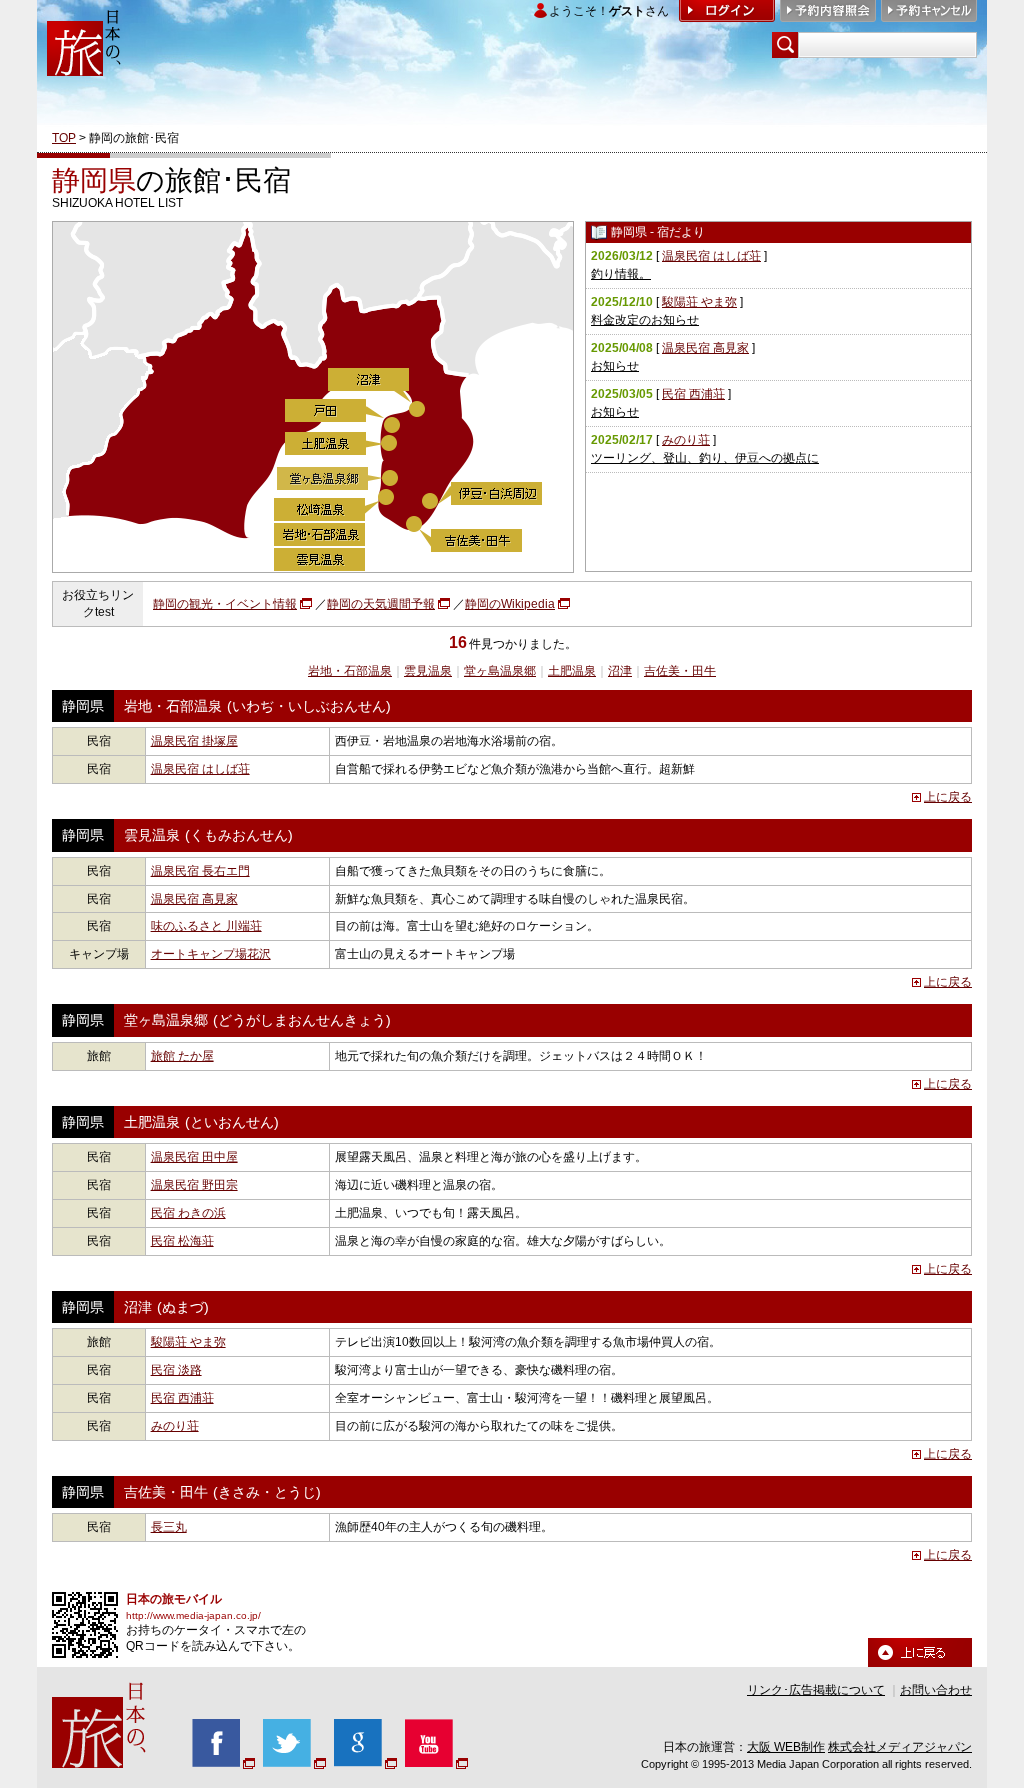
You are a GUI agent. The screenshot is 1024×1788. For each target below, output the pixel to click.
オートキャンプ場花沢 (211, 954)
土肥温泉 (572, 671)
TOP (64, 138)
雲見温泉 (428, 671)
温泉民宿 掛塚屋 (194, 741)
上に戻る (948, 797)
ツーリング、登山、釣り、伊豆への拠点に (705, 458)
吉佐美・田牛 (680, 671)
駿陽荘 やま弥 (699, 302)
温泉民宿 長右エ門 (200, 871)
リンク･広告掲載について (816, 1690)
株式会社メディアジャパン (900, 1747)
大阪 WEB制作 (786, 1747)
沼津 (620, 671)
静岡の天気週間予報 (381, 604)
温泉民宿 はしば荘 (711, 256)
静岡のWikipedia (510, 604)
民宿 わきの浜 (188, 1213)
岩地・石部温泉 (350, 671)
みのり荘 (686, 440)
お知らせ (615, 366)
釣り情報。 (621, 274)
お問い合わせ (936, 1690)
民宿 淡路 (176, 1370)
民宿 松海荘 (182, 1241)
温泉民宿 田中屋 (194, 1157)
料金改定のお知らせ (645, 320)
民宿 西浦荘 (693, 394)
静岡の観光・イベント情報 (225, 604)
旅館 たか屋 (182, 1056)
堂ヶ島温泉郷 (500, 671)
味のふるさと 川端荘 (206, 926)
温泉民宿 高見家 (705, 348)
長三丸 (169, 1527)
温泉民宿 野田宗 (194, 1185)
